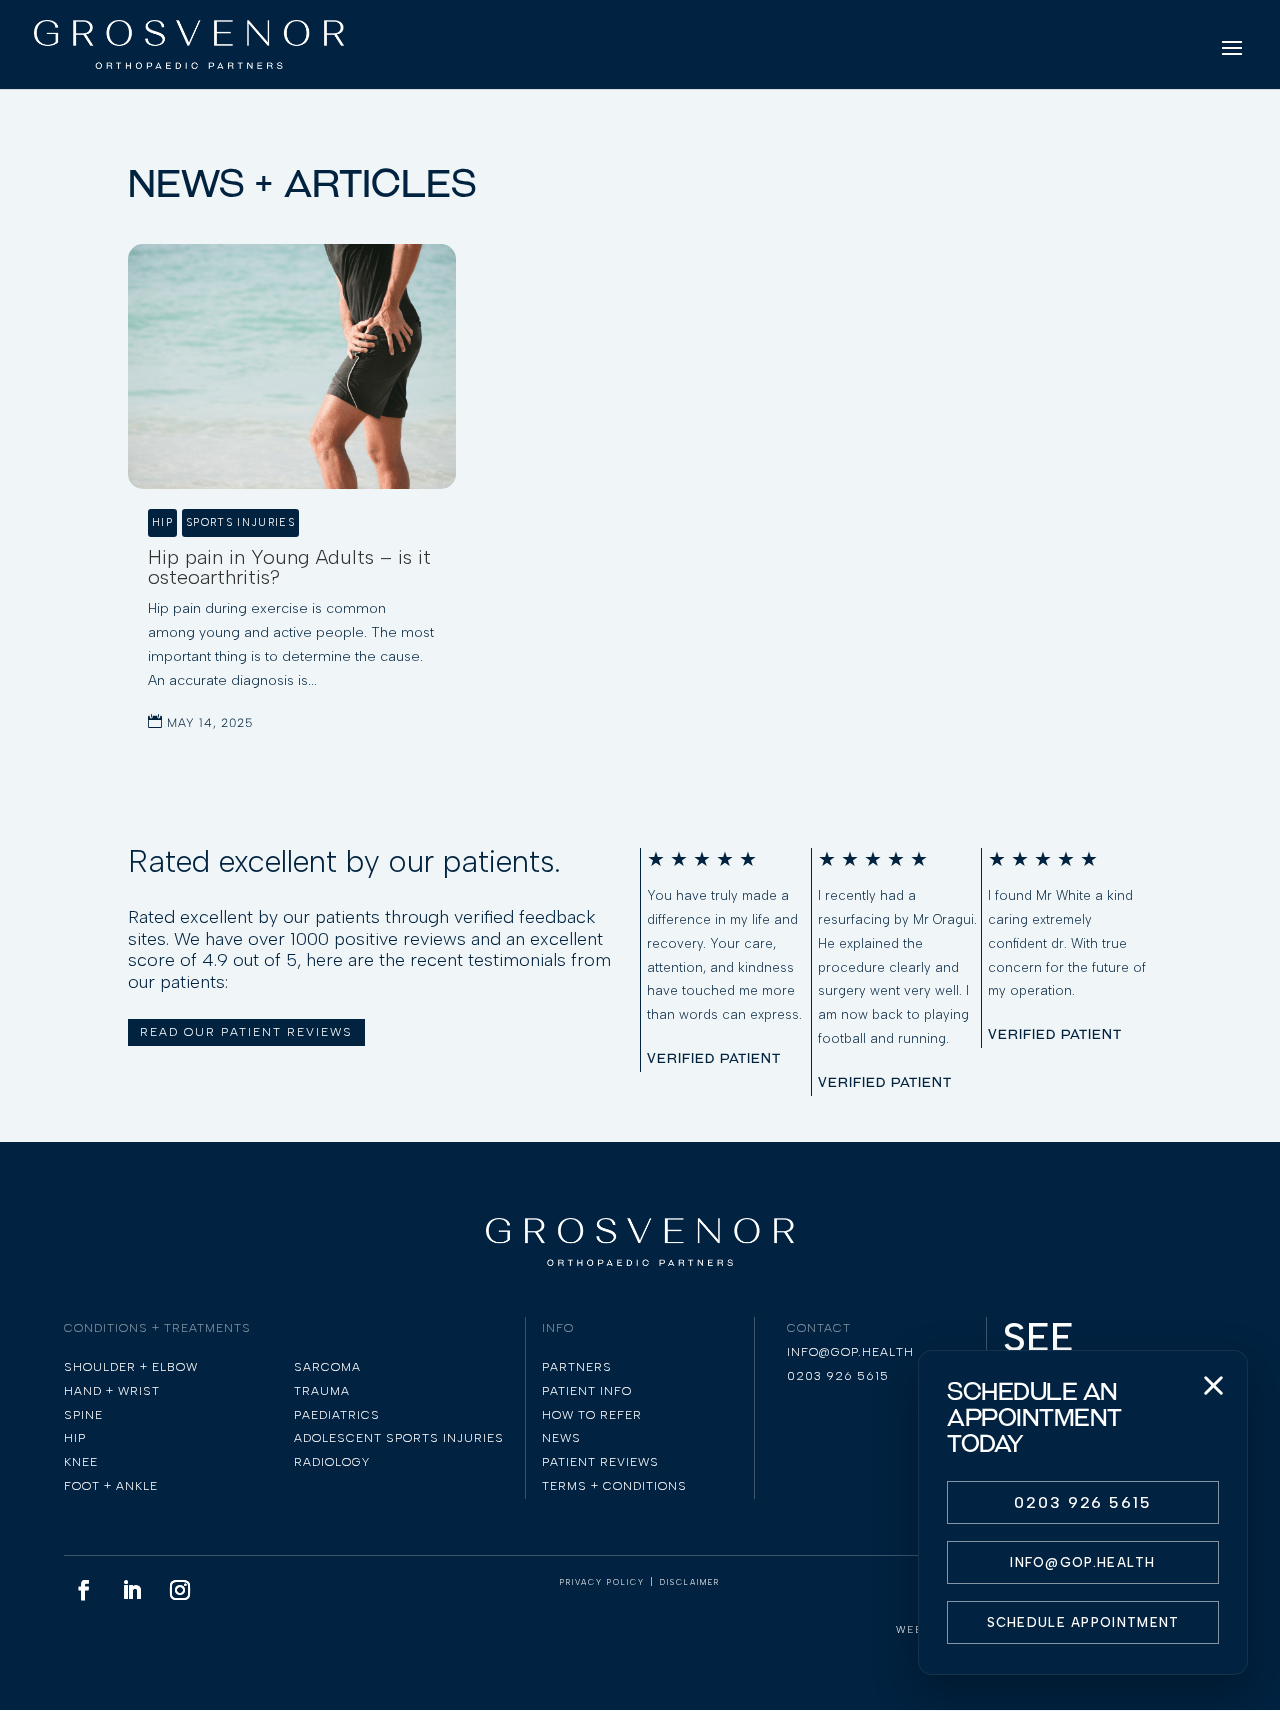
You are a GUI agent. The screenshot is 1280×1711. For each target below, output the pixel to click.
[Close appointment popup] (1213, 1385)
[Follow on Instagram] (180, 1590)
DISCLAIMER (690, 1582)
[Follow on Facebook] (84, 1590)
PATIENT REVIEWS (600, 1462)
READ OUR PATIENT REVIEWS (246, 1032)
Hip (162, 522)
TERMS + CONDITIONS (614, 1486)
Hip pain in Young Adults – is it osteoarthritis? (289, 567)
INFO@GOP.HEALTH (1083, 1562)
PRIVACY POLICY (602, 1582)
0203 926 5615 (1083, 1502)
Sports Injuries (240, 522)
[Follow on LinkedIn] (132, 1590)
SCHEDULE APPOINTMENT (1083, 1622)
